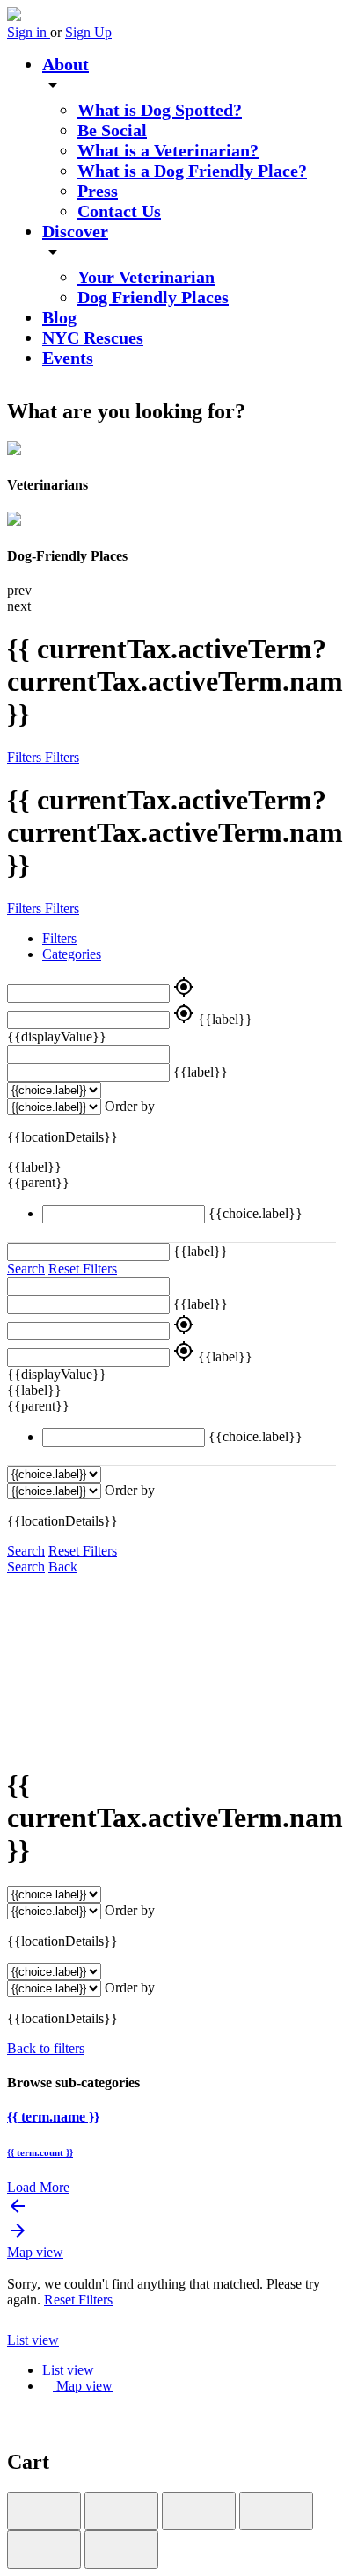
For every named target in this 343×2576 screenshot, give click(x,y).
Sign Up (88, 32)
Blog (59, 317)
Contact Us (119, 211)
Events (68, 358)
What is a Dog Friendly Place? (192, 171)
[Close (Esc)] (44, 2511)
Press (98, 191)
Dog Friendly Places (153, 297)
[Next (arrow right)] (121, 2550)
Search (26, 1269)
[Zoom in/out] (276, 2511)
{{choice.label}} (255, 1213)
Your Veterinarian (146, 277)
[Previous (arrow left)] (44, 2550)
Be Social (112, 130)
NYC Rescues (93, 337)
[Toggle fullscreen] (199, 2511)
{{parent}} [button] (40, 1183)
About (66, 64)
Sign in (29, 32)
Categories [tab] (72, 954)
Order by (130, 1106)
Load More (38, 2187)
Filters (26, 757)
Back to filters (46, 2048)
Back (63, 1567)
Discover (75, 231)
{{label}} (225, 1019)
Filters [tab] (59, 938)
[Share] (121, 2511)
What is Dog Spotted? (160, 110)
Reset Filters (83, 1269)
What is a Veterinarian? (168, 150)
